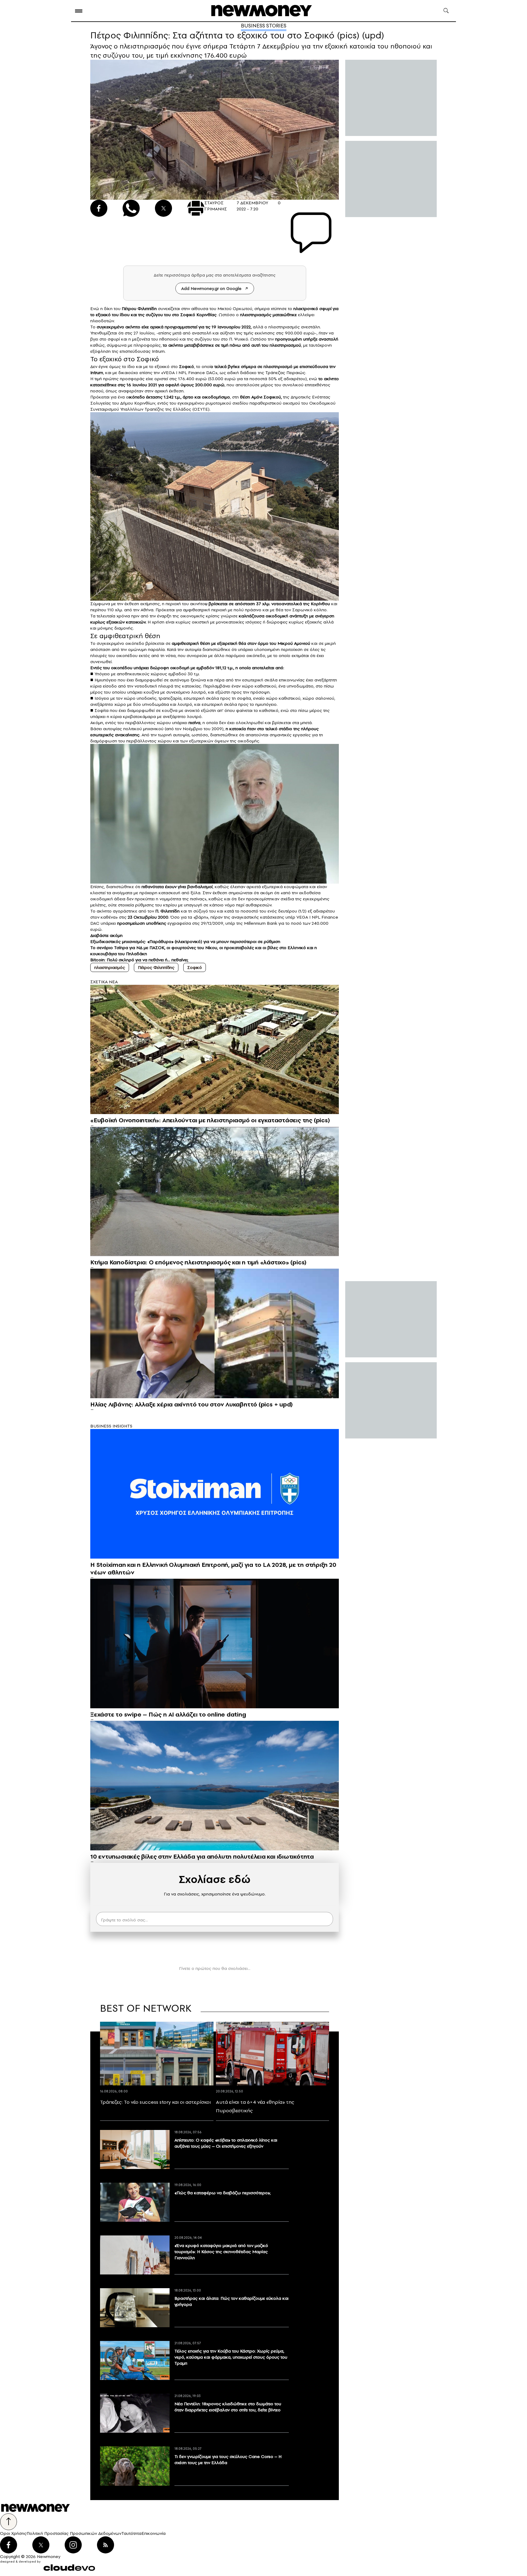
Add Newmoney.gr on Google (211, 288)
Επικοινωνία (154, 2533)
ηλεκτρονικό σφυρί (312, 309)
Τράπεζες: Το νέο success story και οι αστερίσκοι (155, 2102)
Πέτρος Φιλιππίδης (156, 967)
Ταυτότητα (131, 2533)
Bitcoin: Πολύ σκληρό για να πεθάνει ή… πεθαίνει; (139, 960)
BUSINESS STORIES (264, 26)
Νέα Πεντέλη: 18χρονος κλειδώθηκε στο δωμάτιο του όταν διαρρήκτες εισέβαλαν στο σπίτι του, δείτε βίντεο (228, 2407)
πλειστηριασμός (256, 315)
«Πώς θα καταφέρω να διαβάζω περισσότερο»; (223, 2193)
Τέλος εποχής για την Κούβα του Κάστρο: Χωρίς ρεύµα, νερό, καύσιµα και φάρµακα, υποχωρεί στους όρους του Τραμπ (231, 2357)
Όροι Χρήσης (13, 2533)
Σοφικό (195, 967)
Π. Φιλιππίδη (167, 911)
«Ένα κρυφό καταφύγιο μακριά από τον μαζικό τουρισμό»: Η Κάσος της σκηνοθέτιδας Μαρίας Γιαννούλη (221, 2252)
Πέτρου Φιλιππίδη (139, 309)
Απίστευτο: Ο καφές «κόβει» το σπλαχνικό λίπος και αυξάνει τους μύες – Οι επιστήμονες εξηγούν (226, 2143)
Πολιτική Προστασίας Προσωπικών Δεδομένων (74, 2533)
